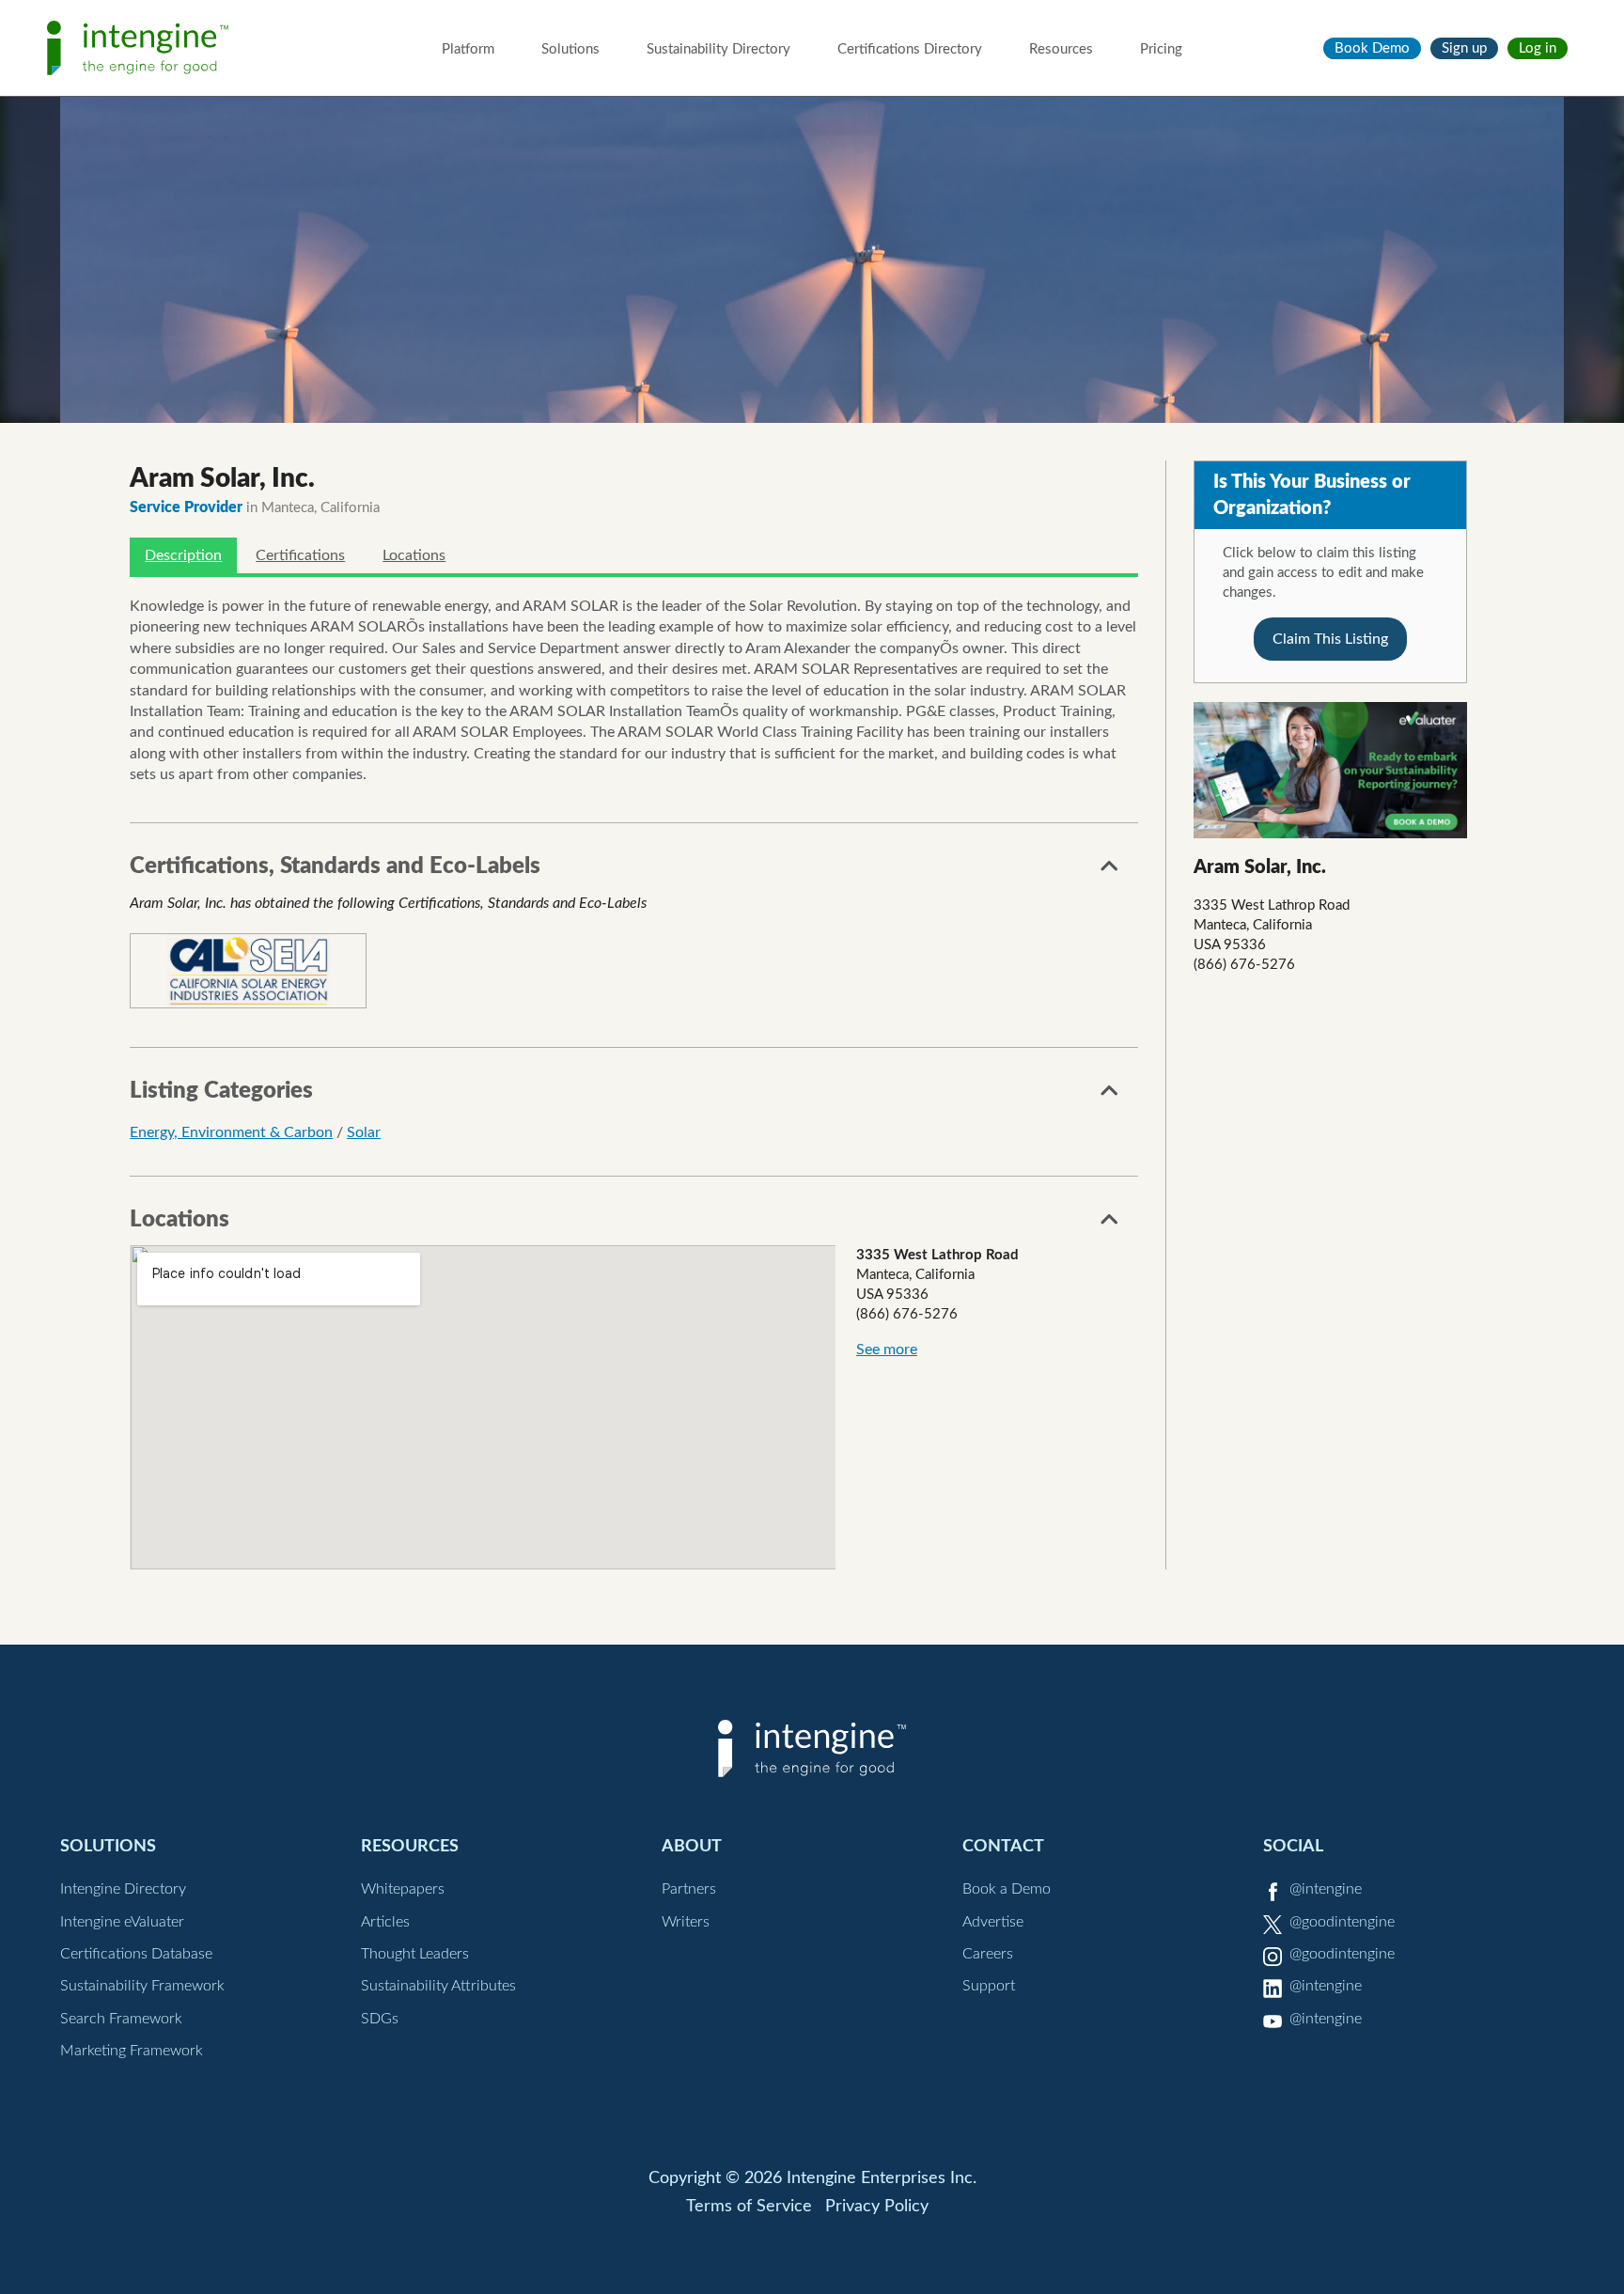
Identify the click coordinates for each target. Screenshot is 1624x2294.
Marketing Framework (132, 2051)
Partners (689, 1889)
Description (183, 555)
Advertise (993, 1922)
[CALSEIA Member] (248, 971)
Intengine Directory (123, 1889)
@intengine (1326, 1889)
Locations (414, 555)
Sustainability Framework (142, 1986)
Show (1110, 871)
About (692, 1846)
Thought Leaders (415, 1954)
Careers (988, 1954)
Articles (385, 1922)
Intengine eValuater (122, 1922)
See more (887, 1350)
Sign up (1464, 48)
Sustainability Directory (718, 49)
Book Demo (1372, 48)
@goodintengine (1342, 1922)
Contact (1003, 1846)
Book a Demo (1007, 1889)
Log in (1538, 48)
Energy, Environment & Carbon (231, 1132)
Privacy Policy (877, 2207)
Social (1293, 1846)
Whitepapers (403, 1889)
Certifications (300, 555)
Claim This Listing (1330, 639)
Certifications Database (136, 1954)
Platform (468, 49)
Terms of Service (749, 2207)
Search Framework (121, 2019)
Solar (364, 1132)
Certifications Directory (910, 49)
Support (989, 1986)
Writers (686, 1922)
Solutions (570, 49)
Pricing (1161, 49)
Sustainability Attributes (438, 1986)
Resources (1061, 49)
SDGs (380, 2019)
